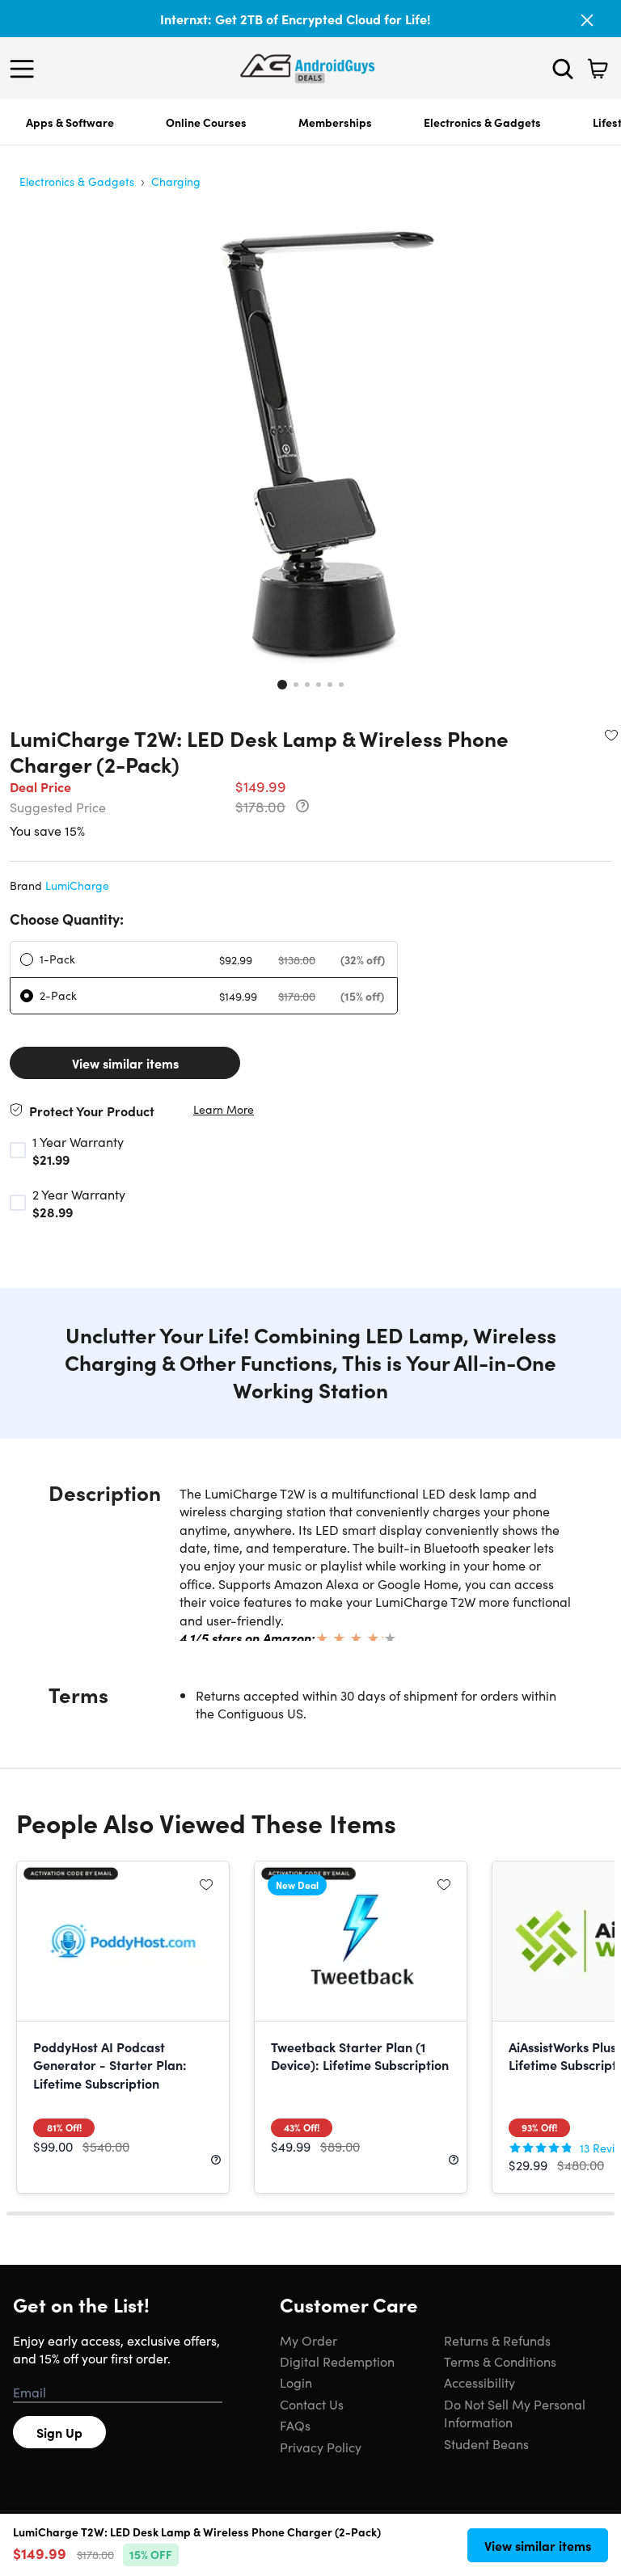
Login (296, 2382)
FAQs (295, 2425)
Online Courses (206, 122)
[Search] (563, 69)
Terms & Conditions (500, 2361)
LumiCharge (77, 885)
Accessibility (479, 2382)
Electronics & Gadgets (482, 122)
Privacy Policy (321, 2447)
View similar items (125, 1063)
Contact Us (312, 2404)
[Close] (587, 20)
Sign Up (59, 2432)
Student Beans (486, 2443)
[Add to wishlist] (611, 735)
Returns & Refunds (497, 2340)
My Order (308, 2340)
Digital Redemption (337, 2361)
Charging (176, 181)
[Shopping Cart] (598, 69)
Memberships (335, 122)
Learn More (224, 1109)
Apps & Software (70, 122)
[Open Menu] (26, 69)
